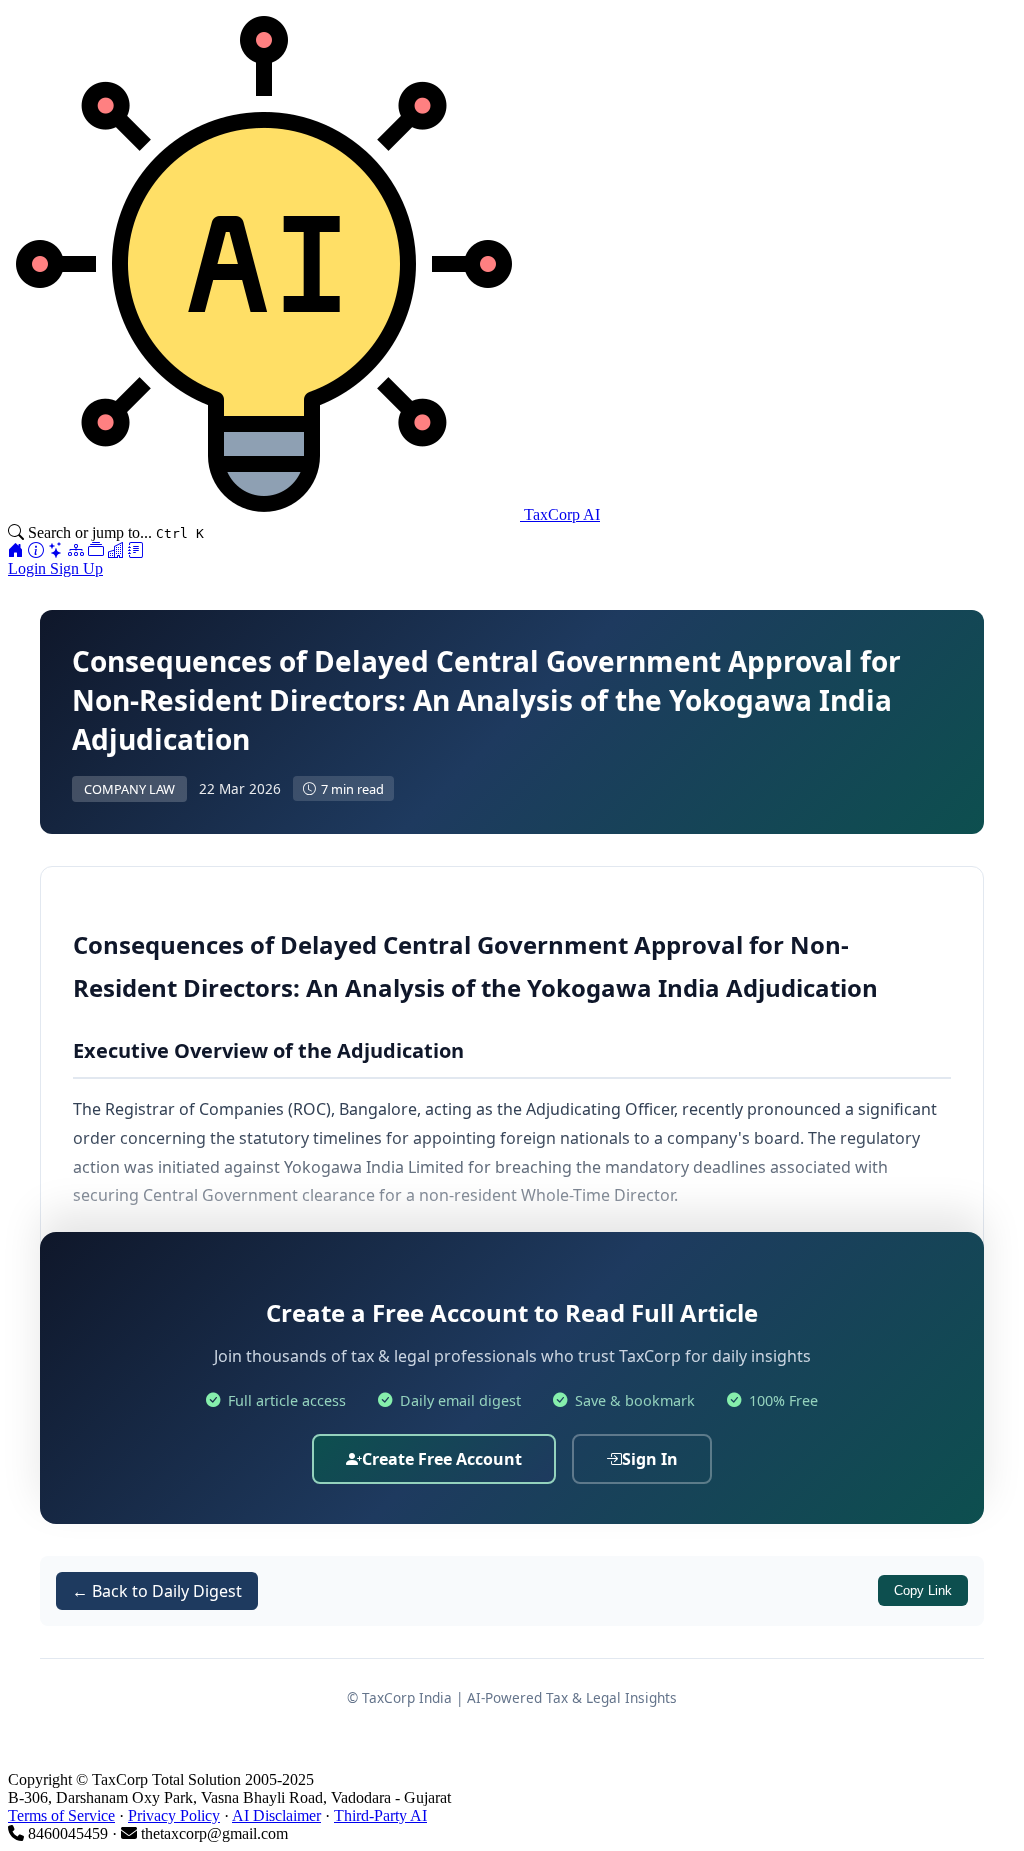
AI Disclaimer (276, 1815)
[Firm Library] (116, 550)
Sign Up (76, 568)
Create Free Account (442, 1459)
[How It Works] (36, 550)
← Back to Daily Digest (157, 1591)
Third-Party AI (380, 1815)
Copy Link (923, 1590)
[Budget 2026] (136, 550)
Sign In (650, 1459)
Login (29, 568)
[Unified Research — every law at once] (76, 550)
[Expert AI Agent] (56, 550)
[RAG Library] (96, 550)
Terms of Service (61, 1815)
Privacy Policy (174, 1815)
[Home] (16, 550)
